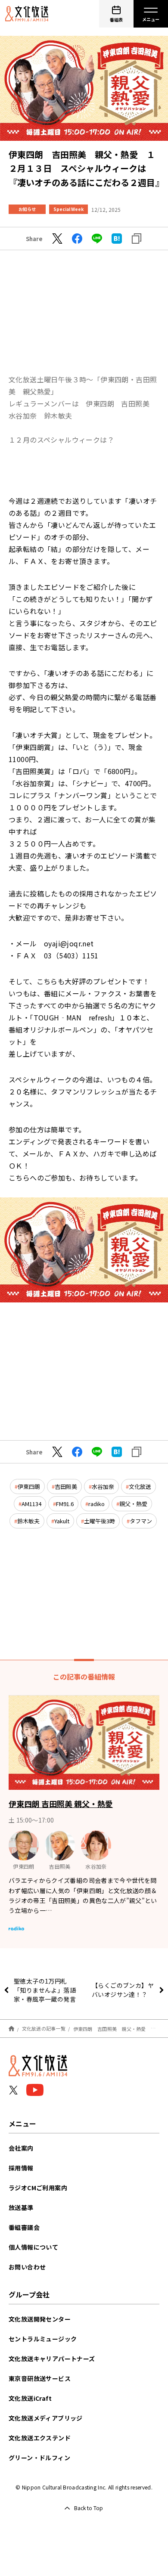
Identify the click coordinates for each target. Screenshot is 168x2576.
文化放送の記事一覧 (44, 2028)
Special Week (68, 209)
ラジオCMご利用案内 (38, 2188)
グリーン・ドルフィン (39, 2458)
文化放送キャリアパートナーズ (52, 2359)
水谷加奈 (103, 1486)
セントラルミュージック (43, 2339)
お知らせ (27, 209)
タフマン (141, 1521)
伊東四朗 (29, 1486)
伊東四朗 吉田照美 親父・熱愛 (61, 1804)
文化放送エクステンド (40, 2438)
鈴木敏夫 (28, 1521)
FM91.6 (65, 1504)
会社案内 (21, 2148)
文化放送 (140, 1486)
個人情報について (33, 2247)
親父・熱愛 (133, 1504)
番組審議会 (24, 2227)
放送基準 (21, 2207)
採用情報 (21, 2168)
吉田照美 (66, 1486)
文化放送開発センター (40, 2319)
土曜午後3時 (100, 1521)
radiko (96, 1504)
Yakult (62, 1521)
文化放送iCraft (30, 2398)
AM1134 (31, 1504)
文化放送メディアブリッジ (46, 2418)
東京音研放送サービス (40, 2378)
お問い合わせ (27, 2267)
